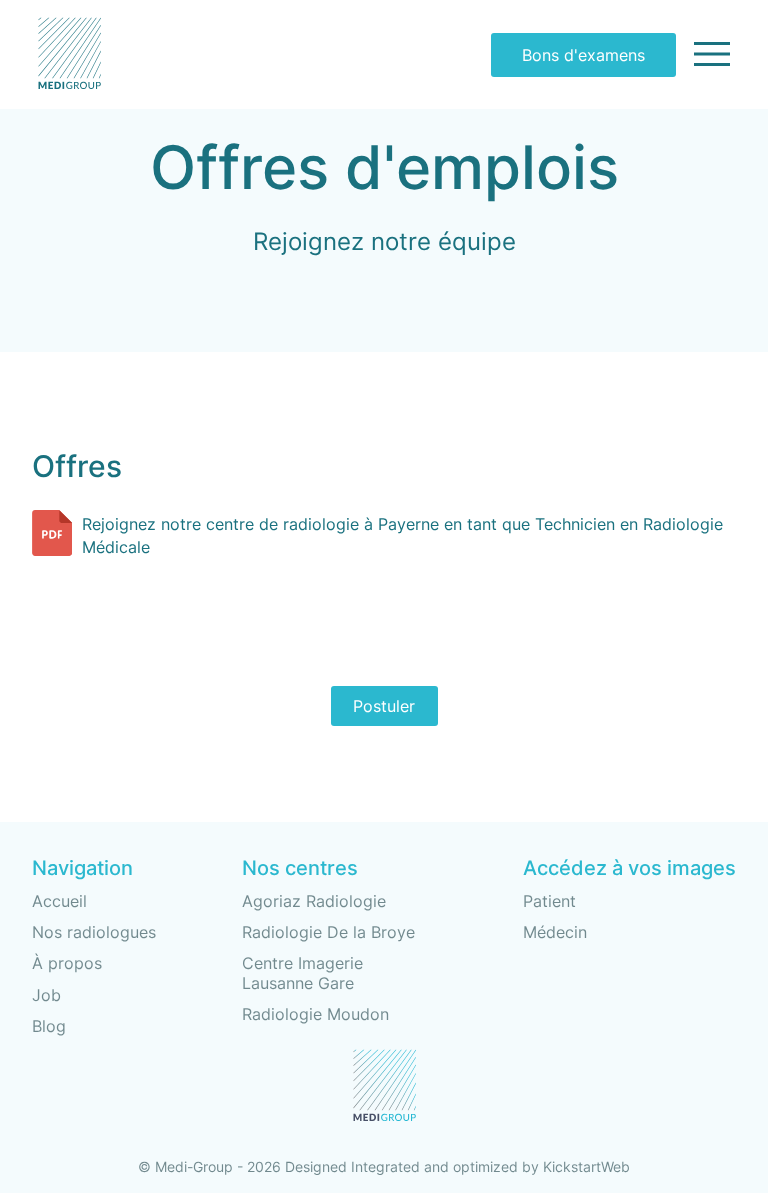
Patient (549, 901)
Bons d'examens (583, 55)
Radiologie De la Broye (328, 932)
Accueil (59, 901)
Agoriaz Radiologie (314, 901)
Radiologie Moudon (315, 1014)
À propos (67, 963)
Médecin (555, 932)
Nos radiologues (94, 932)
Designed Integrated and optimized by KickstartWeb (457, 1166)
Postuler (384, 706)
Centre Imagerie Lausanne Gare (302, 972)
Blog (49, 1026)
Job (46, 995)
